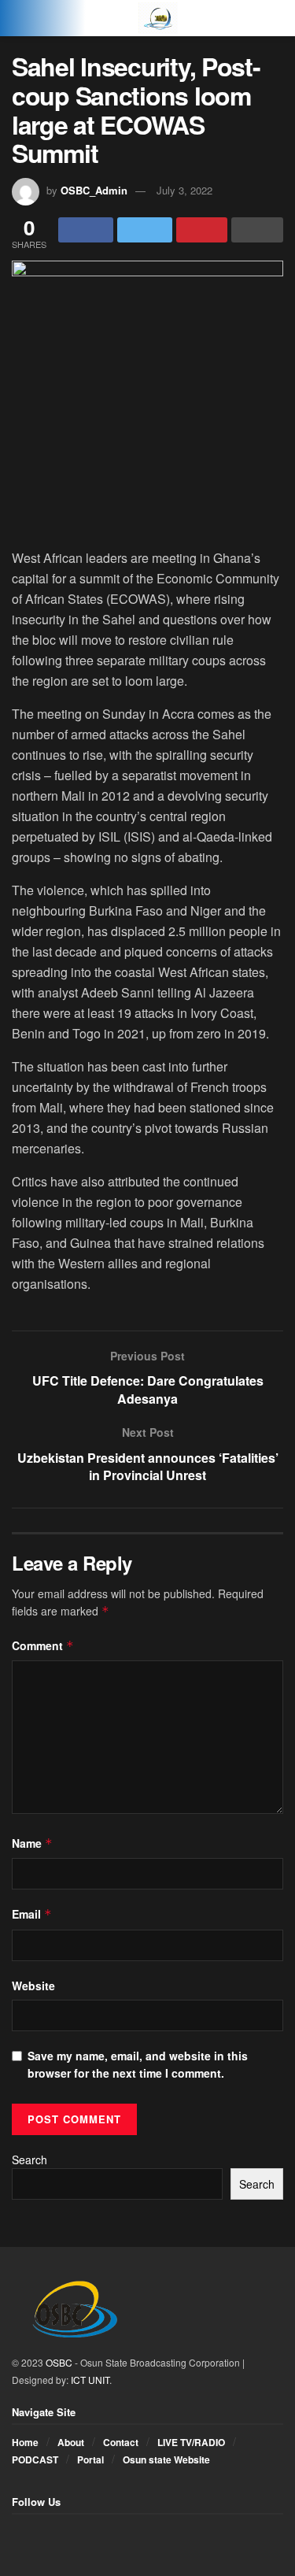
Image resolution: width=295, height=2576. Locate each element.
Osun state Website (166, 2459)
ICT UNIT (90, 2380)
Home (25, 2442)
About (71, 2442)
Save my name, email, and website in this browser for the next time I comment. (138, 2064)
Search (29, 2160)
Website (33, 1986)
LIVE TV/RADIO (191, 2442)
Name (32, 1843)
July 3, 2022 (184, 190)
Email (32, 1914)
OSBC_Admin (94, 190)
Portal (90, 2459)
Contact (121, 2442)
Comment (43, 1645)
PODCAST (35, 2459)
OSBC (59, 2362)
